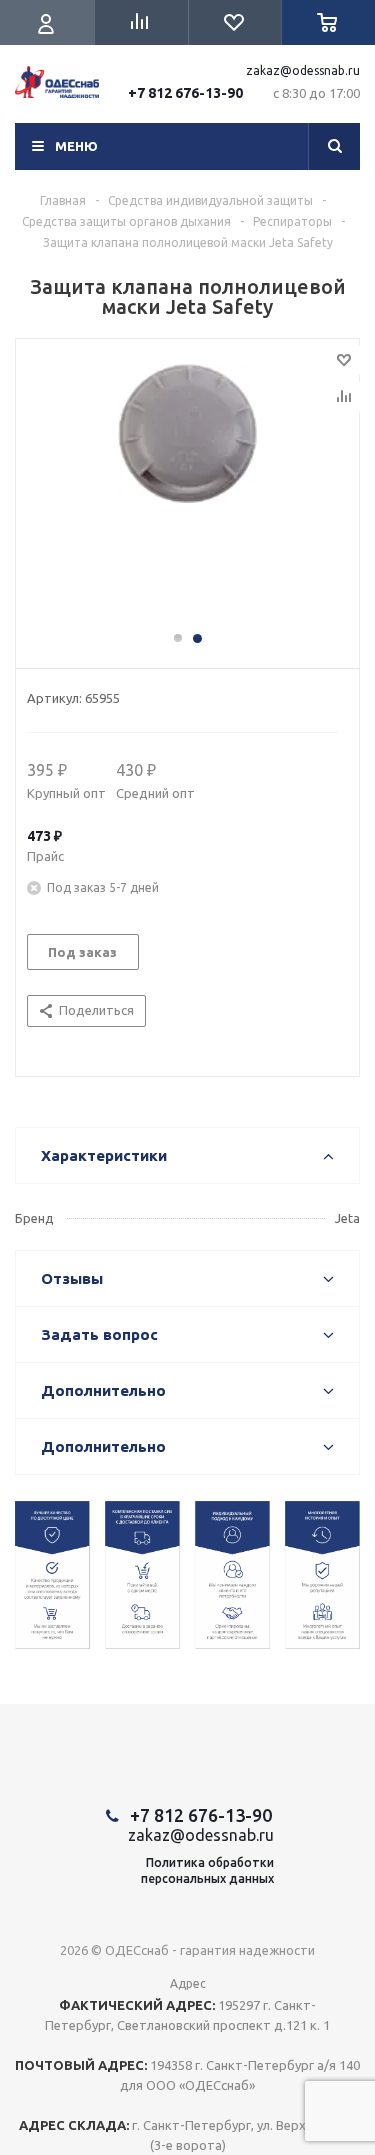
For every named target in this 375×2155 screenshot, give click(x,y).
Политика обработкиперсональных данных (207, 1870)
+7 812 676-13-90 (185, 93)
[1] (187, 494)
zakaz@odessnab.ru (303, 70)
